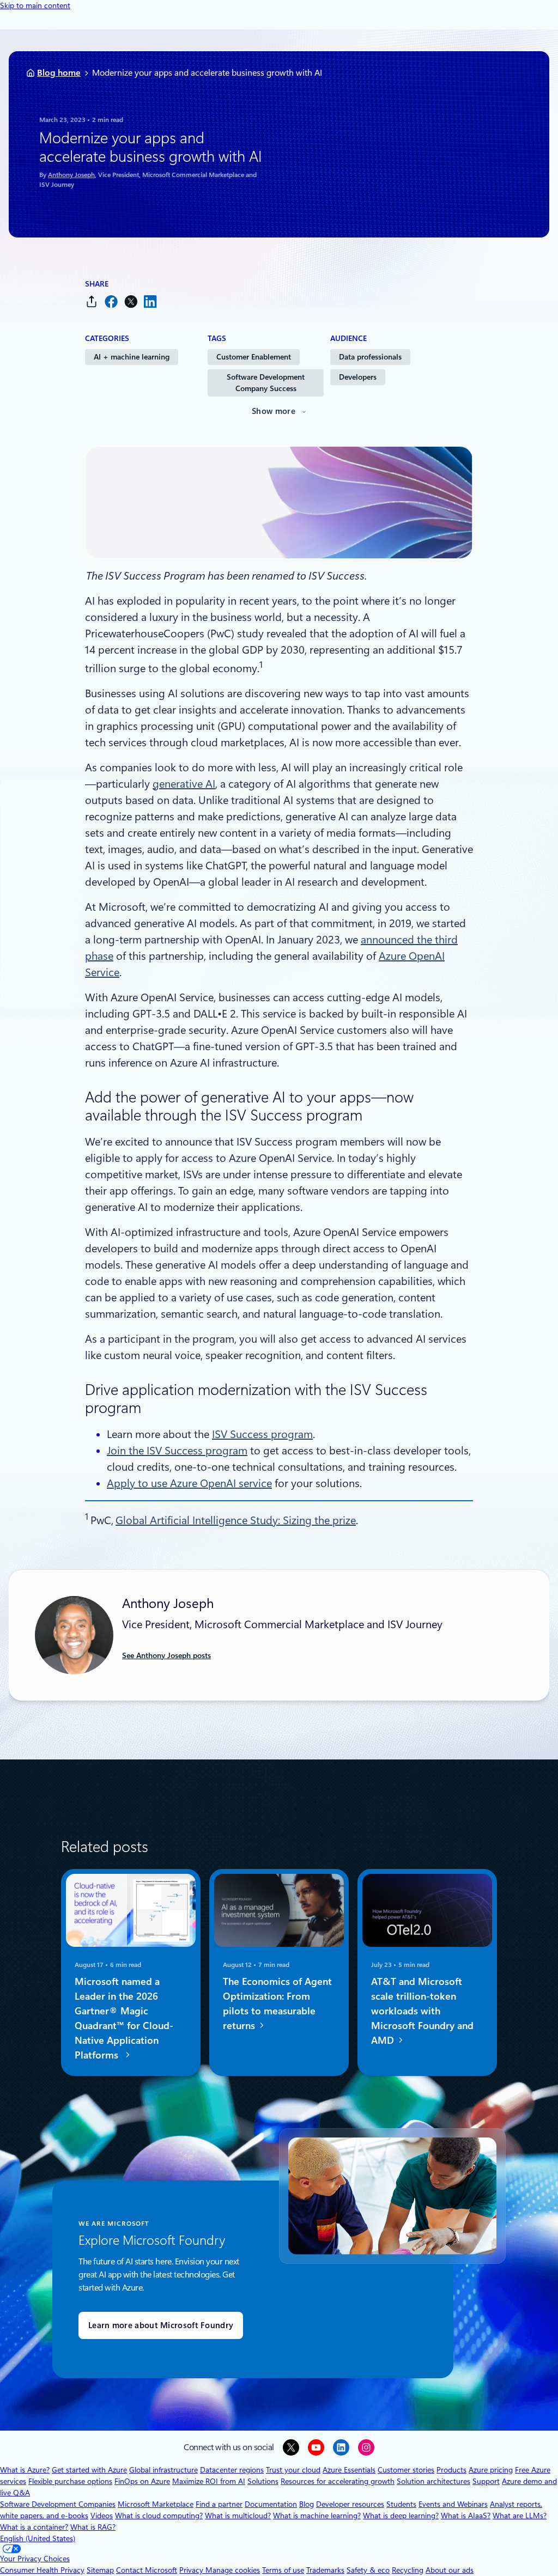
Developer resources (350, 2504)
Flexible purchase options (70, 2481)
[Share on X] (131, 302)
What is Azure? (25, 2470)
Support (486, 2481)
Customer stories (406, 2470)
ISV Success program (262, 1434)
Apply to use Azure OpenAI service (189, 1483)
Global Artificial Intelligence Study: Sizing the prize (236, 1520)
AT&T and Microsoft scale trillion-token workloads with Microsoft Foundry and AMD (422, 2011)
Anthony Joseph (71, 175)
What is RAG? (93, 2527)
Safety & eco (368, 2570)
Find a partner (219, 2504)
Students (401, 2504)
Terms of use (283, 2570)
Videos (102, 2516)
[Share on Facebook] (111, 302)
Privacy (192, 2570)
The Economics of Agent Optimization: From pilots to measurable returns (277, 2003)
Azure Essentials (349, 2470)
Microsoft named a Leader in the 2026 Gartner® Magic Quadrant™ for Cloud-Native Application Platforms (124, 2018)
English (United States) (38, 2538)
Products (451, 2470)
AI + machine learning (132, 357)
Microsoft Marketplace (156, 2504)
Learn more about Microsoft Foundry (161, 2325)
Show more (274, 411)
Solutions (263, 2481)
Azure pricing (491, 2470)
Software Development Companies (58, 2504)
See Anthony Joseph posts (166, 1655)
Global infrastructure (163, 2470)
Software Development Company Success (266, 383)
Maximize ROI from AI (209, 2481)
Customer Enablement (254, 357)
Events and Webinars (453, 2504)
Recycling (408, 2570)
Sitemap (100, 2570)
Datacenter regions (232, 2470)
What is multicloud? (238, 2516)
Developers (358, 377)
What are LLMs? (520, 2516)
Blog (307, 2504)
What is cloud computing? (159, 2516)
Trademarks (325, 2570)
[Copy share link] (92, 302)
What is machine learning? (317, 2516)
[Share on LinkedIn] (150, 302)
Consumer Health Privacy (42, 2570)
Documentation (271, 2504)
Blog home (59, 73)
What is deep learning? (401, 2516)
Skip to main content (35, 5)
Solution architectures (433, 2481)
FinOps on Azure (142, 2481)
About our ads (450, 2570)
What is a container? (34, 2527)
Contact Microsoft (147, 2570)
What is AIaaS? (466, 2516)
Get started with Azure (89, 2470)
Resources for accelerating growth (338, 2481)
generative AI (184, 784)
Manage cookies (233, 2570)
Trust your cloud (293, 2470)
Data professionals (370, 357)
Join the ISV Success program (177, 1451)
